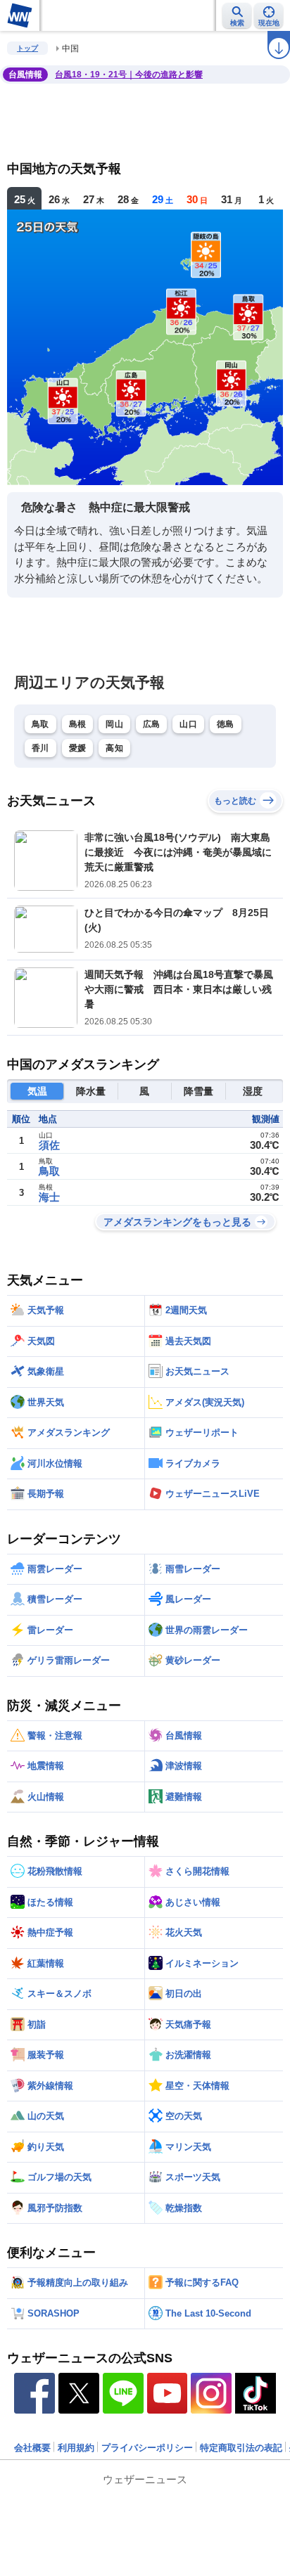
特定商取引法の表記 (241, 2448)
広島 (152, 724)
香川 (40, 748)
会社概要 (32, 2448)
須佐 (49, 1145)
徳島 (226, 724)
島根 (78, 724)
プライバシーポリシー (147, 2448)
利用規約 (76, 2448)
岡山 (114, 724)
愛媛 (78, 748)
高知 (114, 748)
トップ (27, 48)
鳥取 (40, 724)
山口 (188, 724)
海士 (49, 1197)
